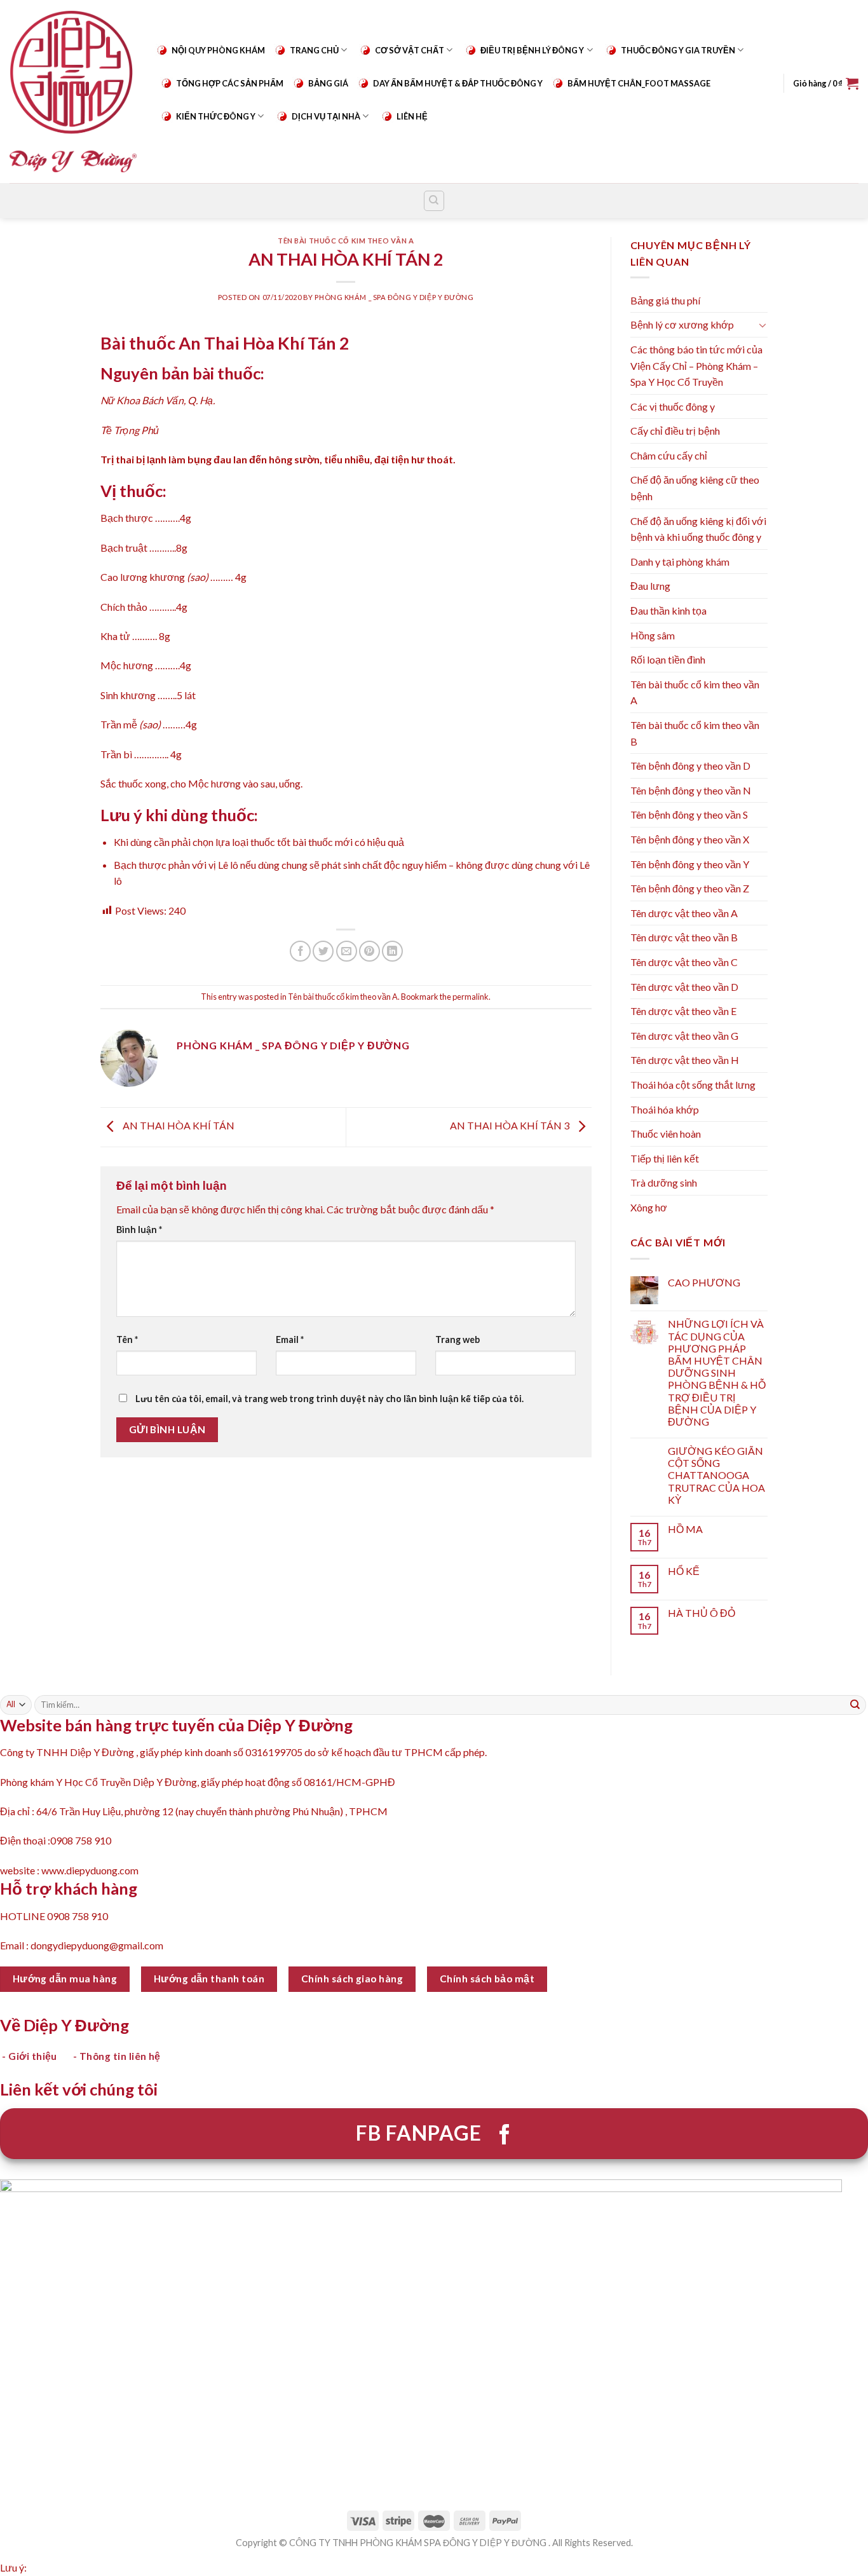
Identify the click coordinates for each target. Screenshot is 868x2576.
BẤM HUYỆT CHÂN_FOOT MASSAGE (639, 83)
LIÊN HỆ (412, 116)
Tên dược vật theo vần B (684, 937)
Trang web (458, 1339)
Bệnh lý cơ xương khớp (682, 324)
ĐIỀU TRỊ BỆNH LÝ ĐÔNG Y (532, 50)
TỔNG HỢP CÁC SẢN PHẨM (230, 83)
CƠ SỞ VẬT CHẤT (410, 50)
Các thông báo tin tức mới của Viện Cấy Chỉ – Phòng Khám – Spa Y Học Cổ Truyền (696, 365)
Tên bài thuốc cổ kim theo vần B (695, 733)
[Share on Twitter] (323, 951)
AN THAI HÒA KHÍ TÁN (178, 1125)
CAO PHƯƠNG (704, 1282)
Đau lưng (650, 586)
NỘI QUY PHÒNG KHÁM (218, 50)
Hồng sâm (653, 635)
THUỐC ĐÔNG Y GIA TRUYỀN (678, 50)
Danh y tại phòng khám (680, 562)
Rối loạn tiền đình (668, 659)
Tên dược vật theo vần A (684, 913)
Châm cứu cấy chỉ (669, 455)
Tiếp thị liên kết (665, 1158)
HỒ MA (685, 1529)
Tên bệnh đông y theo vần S (689, 814)
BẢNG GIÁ (328, 83)
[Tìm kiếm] (434, 201)
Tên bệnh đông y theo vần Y (690, 864)
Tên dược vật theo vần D (684, 987)
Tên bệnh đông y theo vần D (690, 766)
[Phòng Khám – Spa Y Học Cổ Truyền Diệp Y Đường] (73, 91)
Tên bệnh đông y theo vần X (690, 839)
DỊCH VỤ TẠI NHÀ (326, 116)
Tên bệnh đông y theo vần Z (690, 888)
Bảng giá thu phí (665, 300)
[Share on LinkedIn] (392, 951)
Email (290, 1339)
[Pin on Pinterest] (370, 951)
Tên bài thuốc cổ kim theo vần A (346, 241)
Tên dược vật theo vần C (684, 962)
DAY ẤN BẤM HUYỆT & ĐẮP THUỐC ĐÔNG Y (458, 83)
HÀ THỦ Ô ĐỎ (702, 1613)
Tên (127, 1339)
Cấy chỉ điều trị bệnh (675, 431)
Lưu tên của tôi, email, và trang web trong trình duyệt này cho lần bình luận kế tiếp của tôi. (329, 1399)
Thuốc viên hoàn (666, 1134)
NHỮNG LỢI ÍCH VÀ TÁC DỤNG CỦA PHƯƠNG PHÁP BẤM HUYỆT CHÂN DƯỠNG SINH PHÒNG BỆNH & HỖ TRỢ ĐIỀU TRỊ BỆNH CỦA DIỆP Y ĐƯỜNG (717, 1373)
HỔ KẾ (684, 1571)
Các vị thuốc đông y (673, 406)
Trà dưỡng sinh (664, 1182)
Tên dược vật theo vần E (683, 1011)
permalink (471, 997)
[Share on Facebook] (300, 951)
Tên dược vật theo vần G (684, 1036)
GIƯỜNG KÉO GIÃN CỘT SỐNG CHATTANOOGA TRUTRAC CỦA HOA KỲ (716, 1475)
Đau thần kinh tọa (668, 610)
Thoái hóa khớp (665, 1109)
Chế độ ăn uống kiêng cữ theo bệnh (695, 488)
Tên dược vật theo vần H (685, 1060)
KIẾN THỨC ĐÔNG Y (216, 116)
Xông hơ (649, 1207)
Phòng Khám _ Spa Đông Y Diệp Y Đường (394, 297)
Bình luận (139, 1230)
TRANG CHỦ (314, 50)
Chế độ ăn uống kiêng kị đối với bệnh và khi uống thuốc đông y (698, 529)
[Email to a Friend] (347, 951)
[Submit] (855, 1705)
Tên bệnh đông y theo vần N (691, 790)
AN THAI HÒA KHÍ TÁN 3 (511, 1125)
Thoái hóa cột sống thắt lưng (693, 1085)
